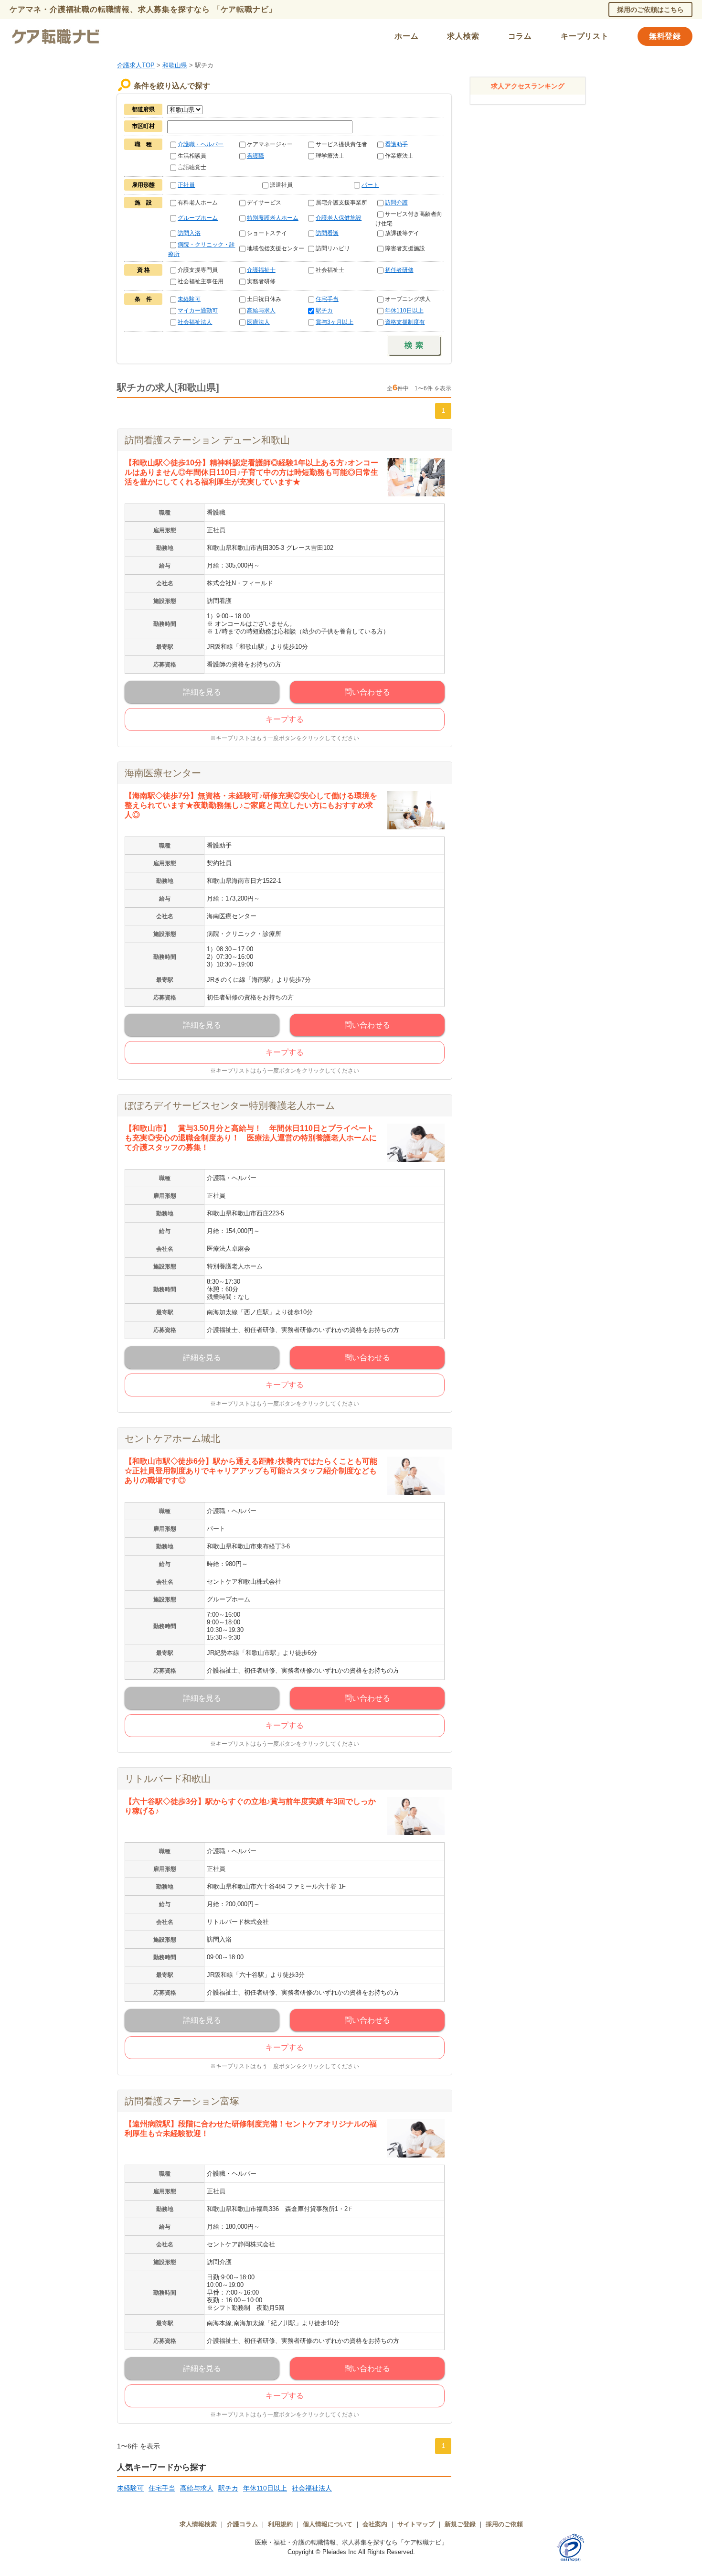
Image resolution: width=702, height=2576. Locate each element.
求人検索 (463, 36)
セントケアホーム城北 (172, 1438)
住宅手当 (327, 299)
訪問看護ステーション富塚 (182, 2101)
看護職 (255, 156)
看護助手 (396, 144)
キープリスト (585, 36)
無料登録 (665, 36)
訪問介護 (396, 203)
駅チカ (324, 311)
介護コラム (242, 2524)
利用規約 (280, 2524)
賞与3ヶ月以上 (335, 322)
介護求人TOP (136, 65)
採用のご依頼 (504, 2524)
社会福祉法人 (195, 322)
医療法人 (258, 322)
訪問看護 (327, 233)
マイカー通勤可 (198, 311)
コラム (520, 36)
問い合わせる (367, 692)
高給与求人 (261, 311)
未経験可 (189, 299)
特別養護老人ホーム (273, 218)
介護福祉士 (261, 270)
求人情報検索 (198, 2524)
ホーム (406, 36)
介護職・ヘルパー (201, 144)
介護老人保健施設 (339, 218)
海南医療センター (163, 773)
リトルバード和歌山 (168, 1779)
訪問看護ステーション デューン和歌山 (207, 440)
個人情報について (328, 2524)
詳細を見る (202, 692)
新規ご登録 (460, 2524)
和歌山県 (175, 65)
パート (370, 185)
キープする (285, 719)
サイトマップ (416, 2524)
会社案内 (375, 2524)
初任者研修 (399, 270)
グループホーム (198, 218)
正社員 (186, 185)
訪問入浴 (189, 233)
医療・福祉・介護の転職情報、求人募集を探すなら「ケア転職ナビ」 (351, 2542)
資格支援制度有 (405, 322)
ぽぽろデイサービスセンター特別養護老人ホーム (230, 1106)
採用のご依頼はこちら (650, 10)
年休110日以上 (404, 311)
